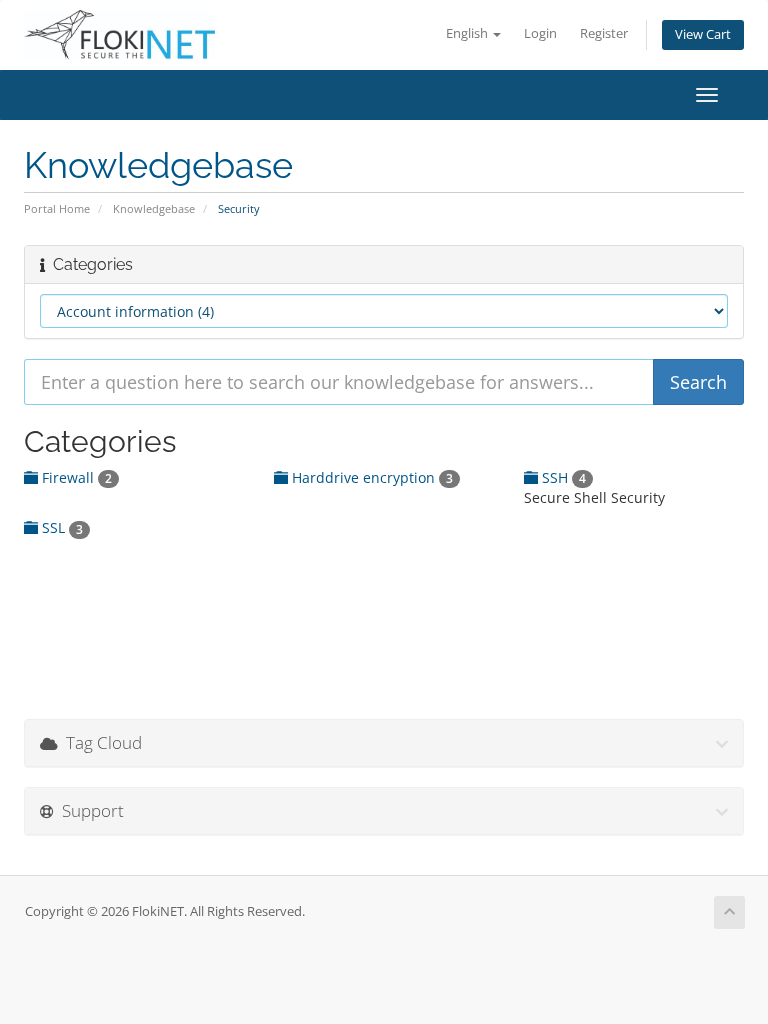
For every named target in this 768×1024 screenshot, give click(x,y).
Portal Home (57, 208)
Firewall (75, 477)
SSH (562, 477)
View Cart (703, 34)
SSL (60, 527)
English (468, 33)
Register (604, 33)
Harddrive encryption (370, 477)
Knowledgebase (154, 208)
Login (540, 33)
